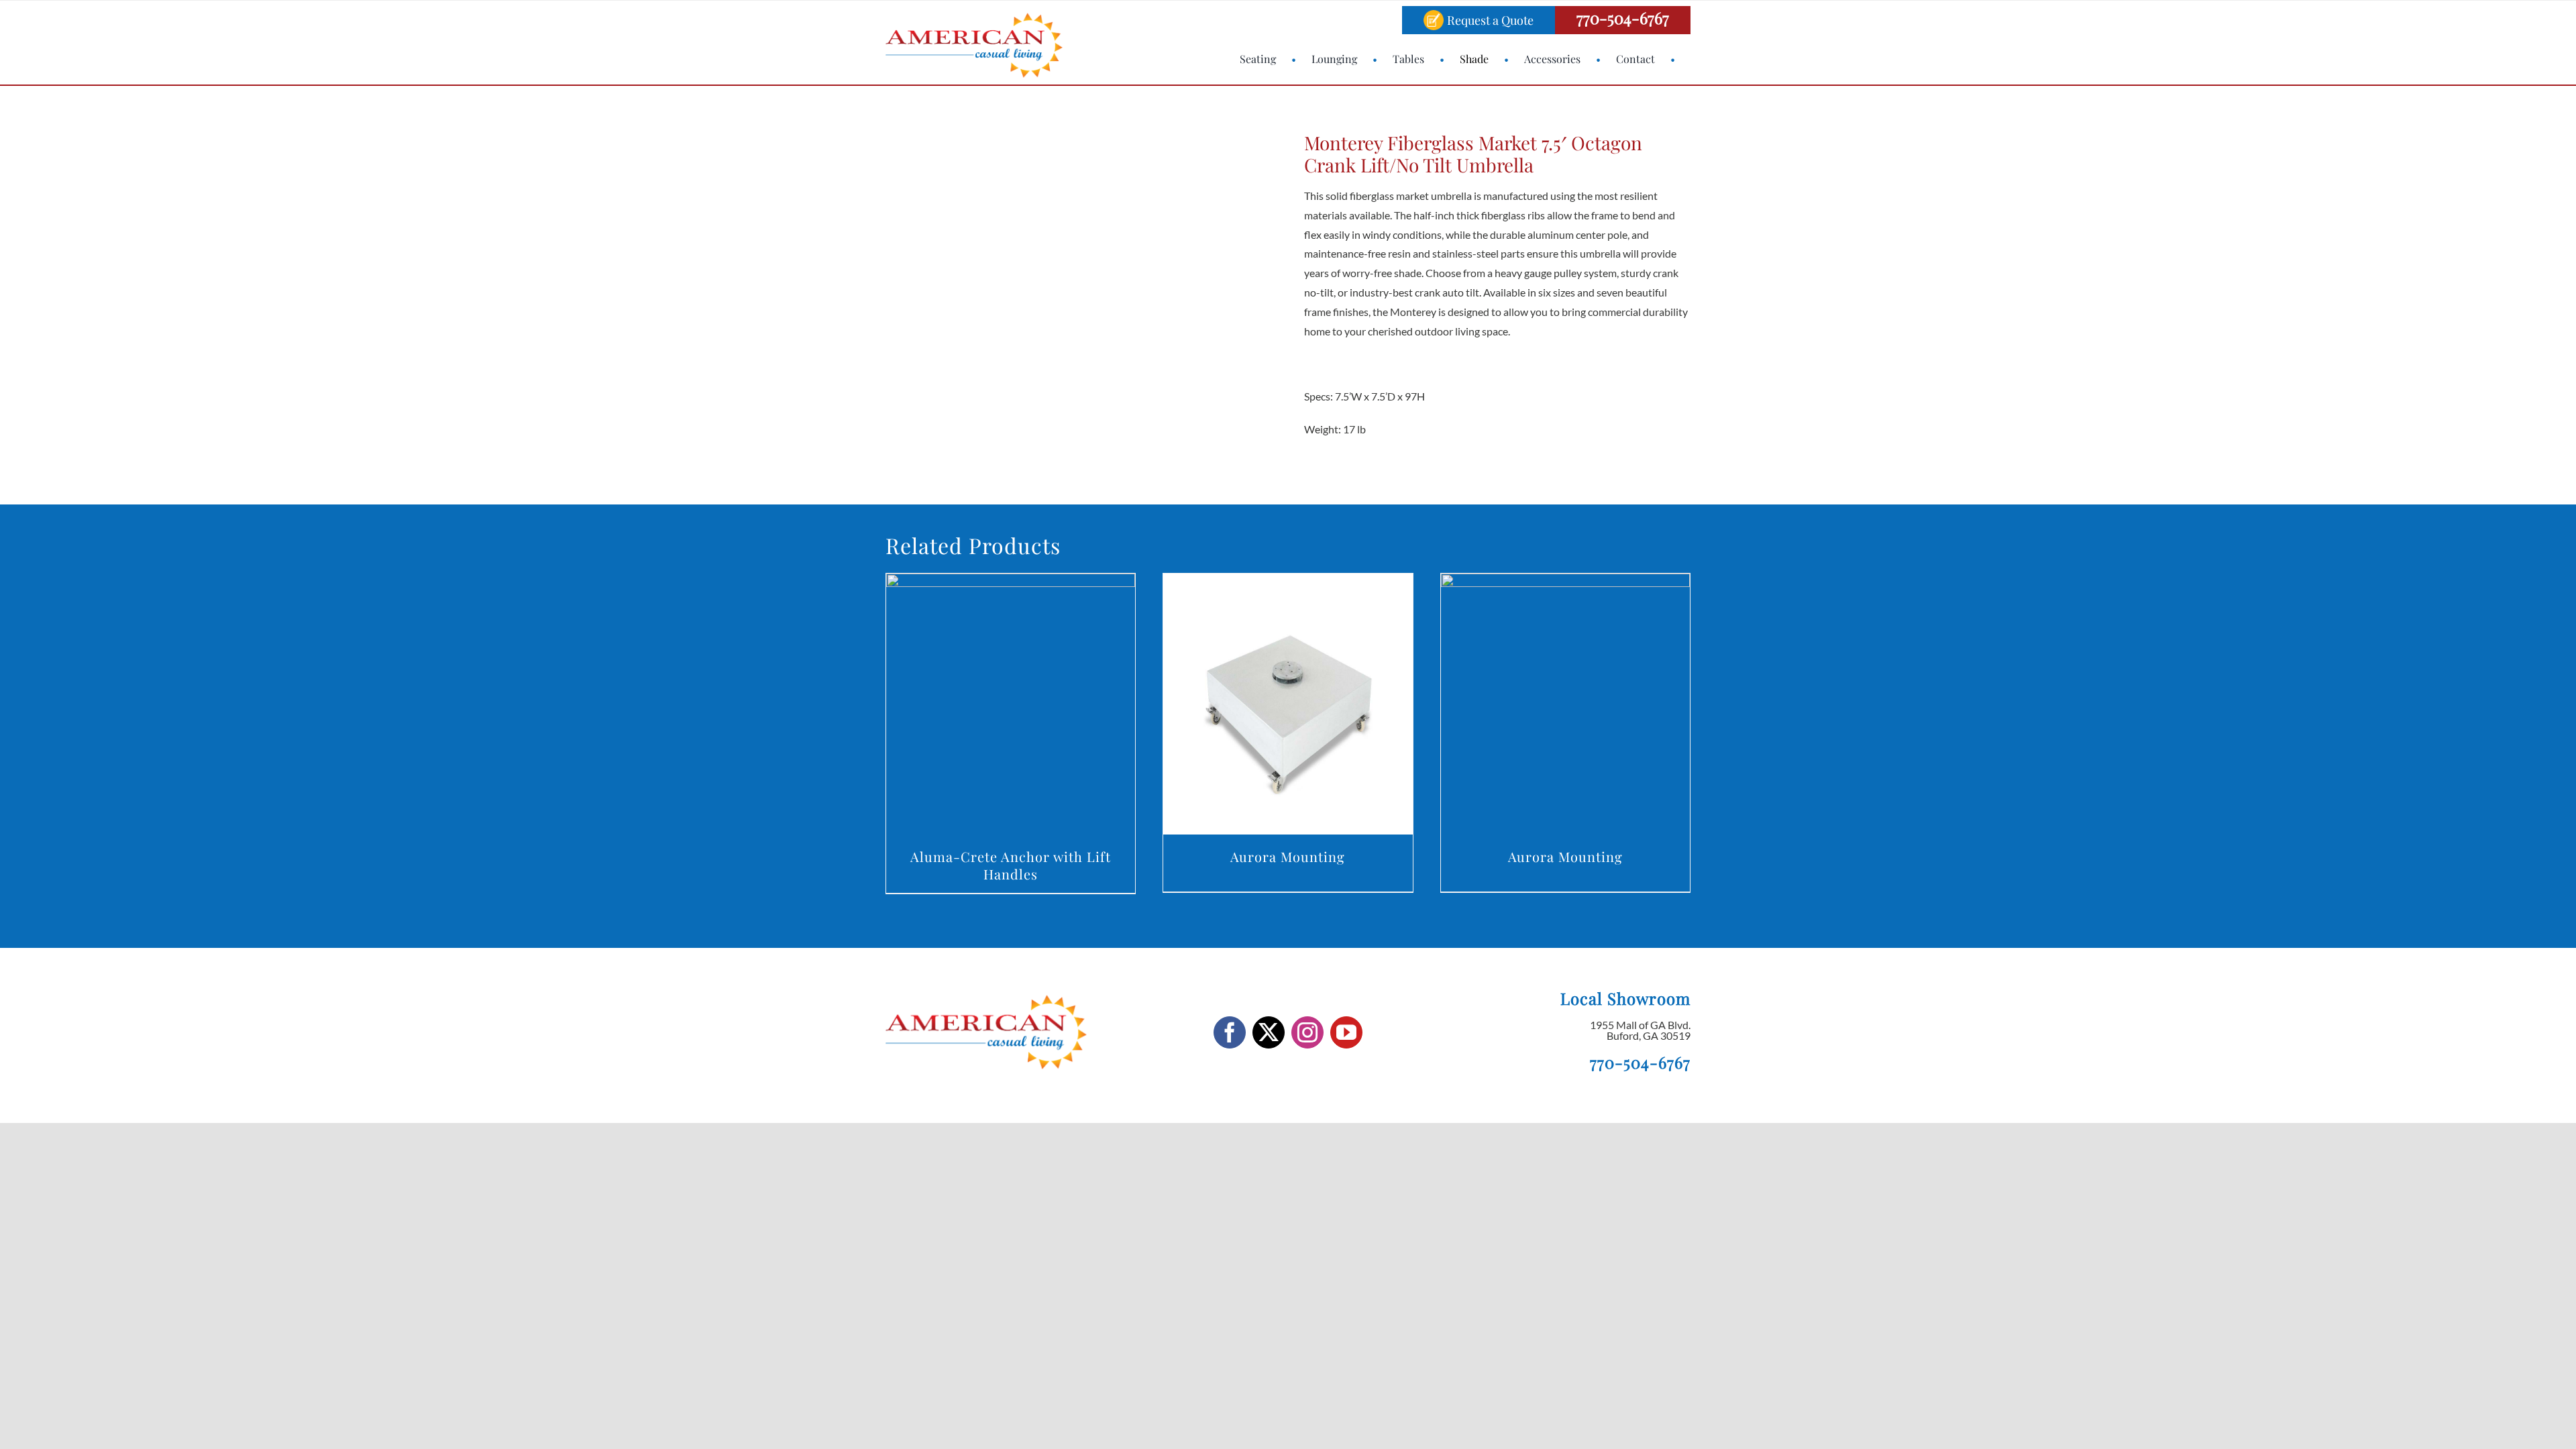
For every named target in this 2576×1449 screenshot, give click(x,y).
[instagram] (1307, 1032)
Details (1011, 707)
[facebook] (1230, 1032)
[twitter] (1269, 1032)
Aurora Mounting (1288, 856)
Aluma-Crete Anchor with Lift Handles (1011, 865)
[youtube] (1346, 1032)
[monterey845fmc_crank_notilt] (1053, 288)
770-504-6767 (1623, 17)
